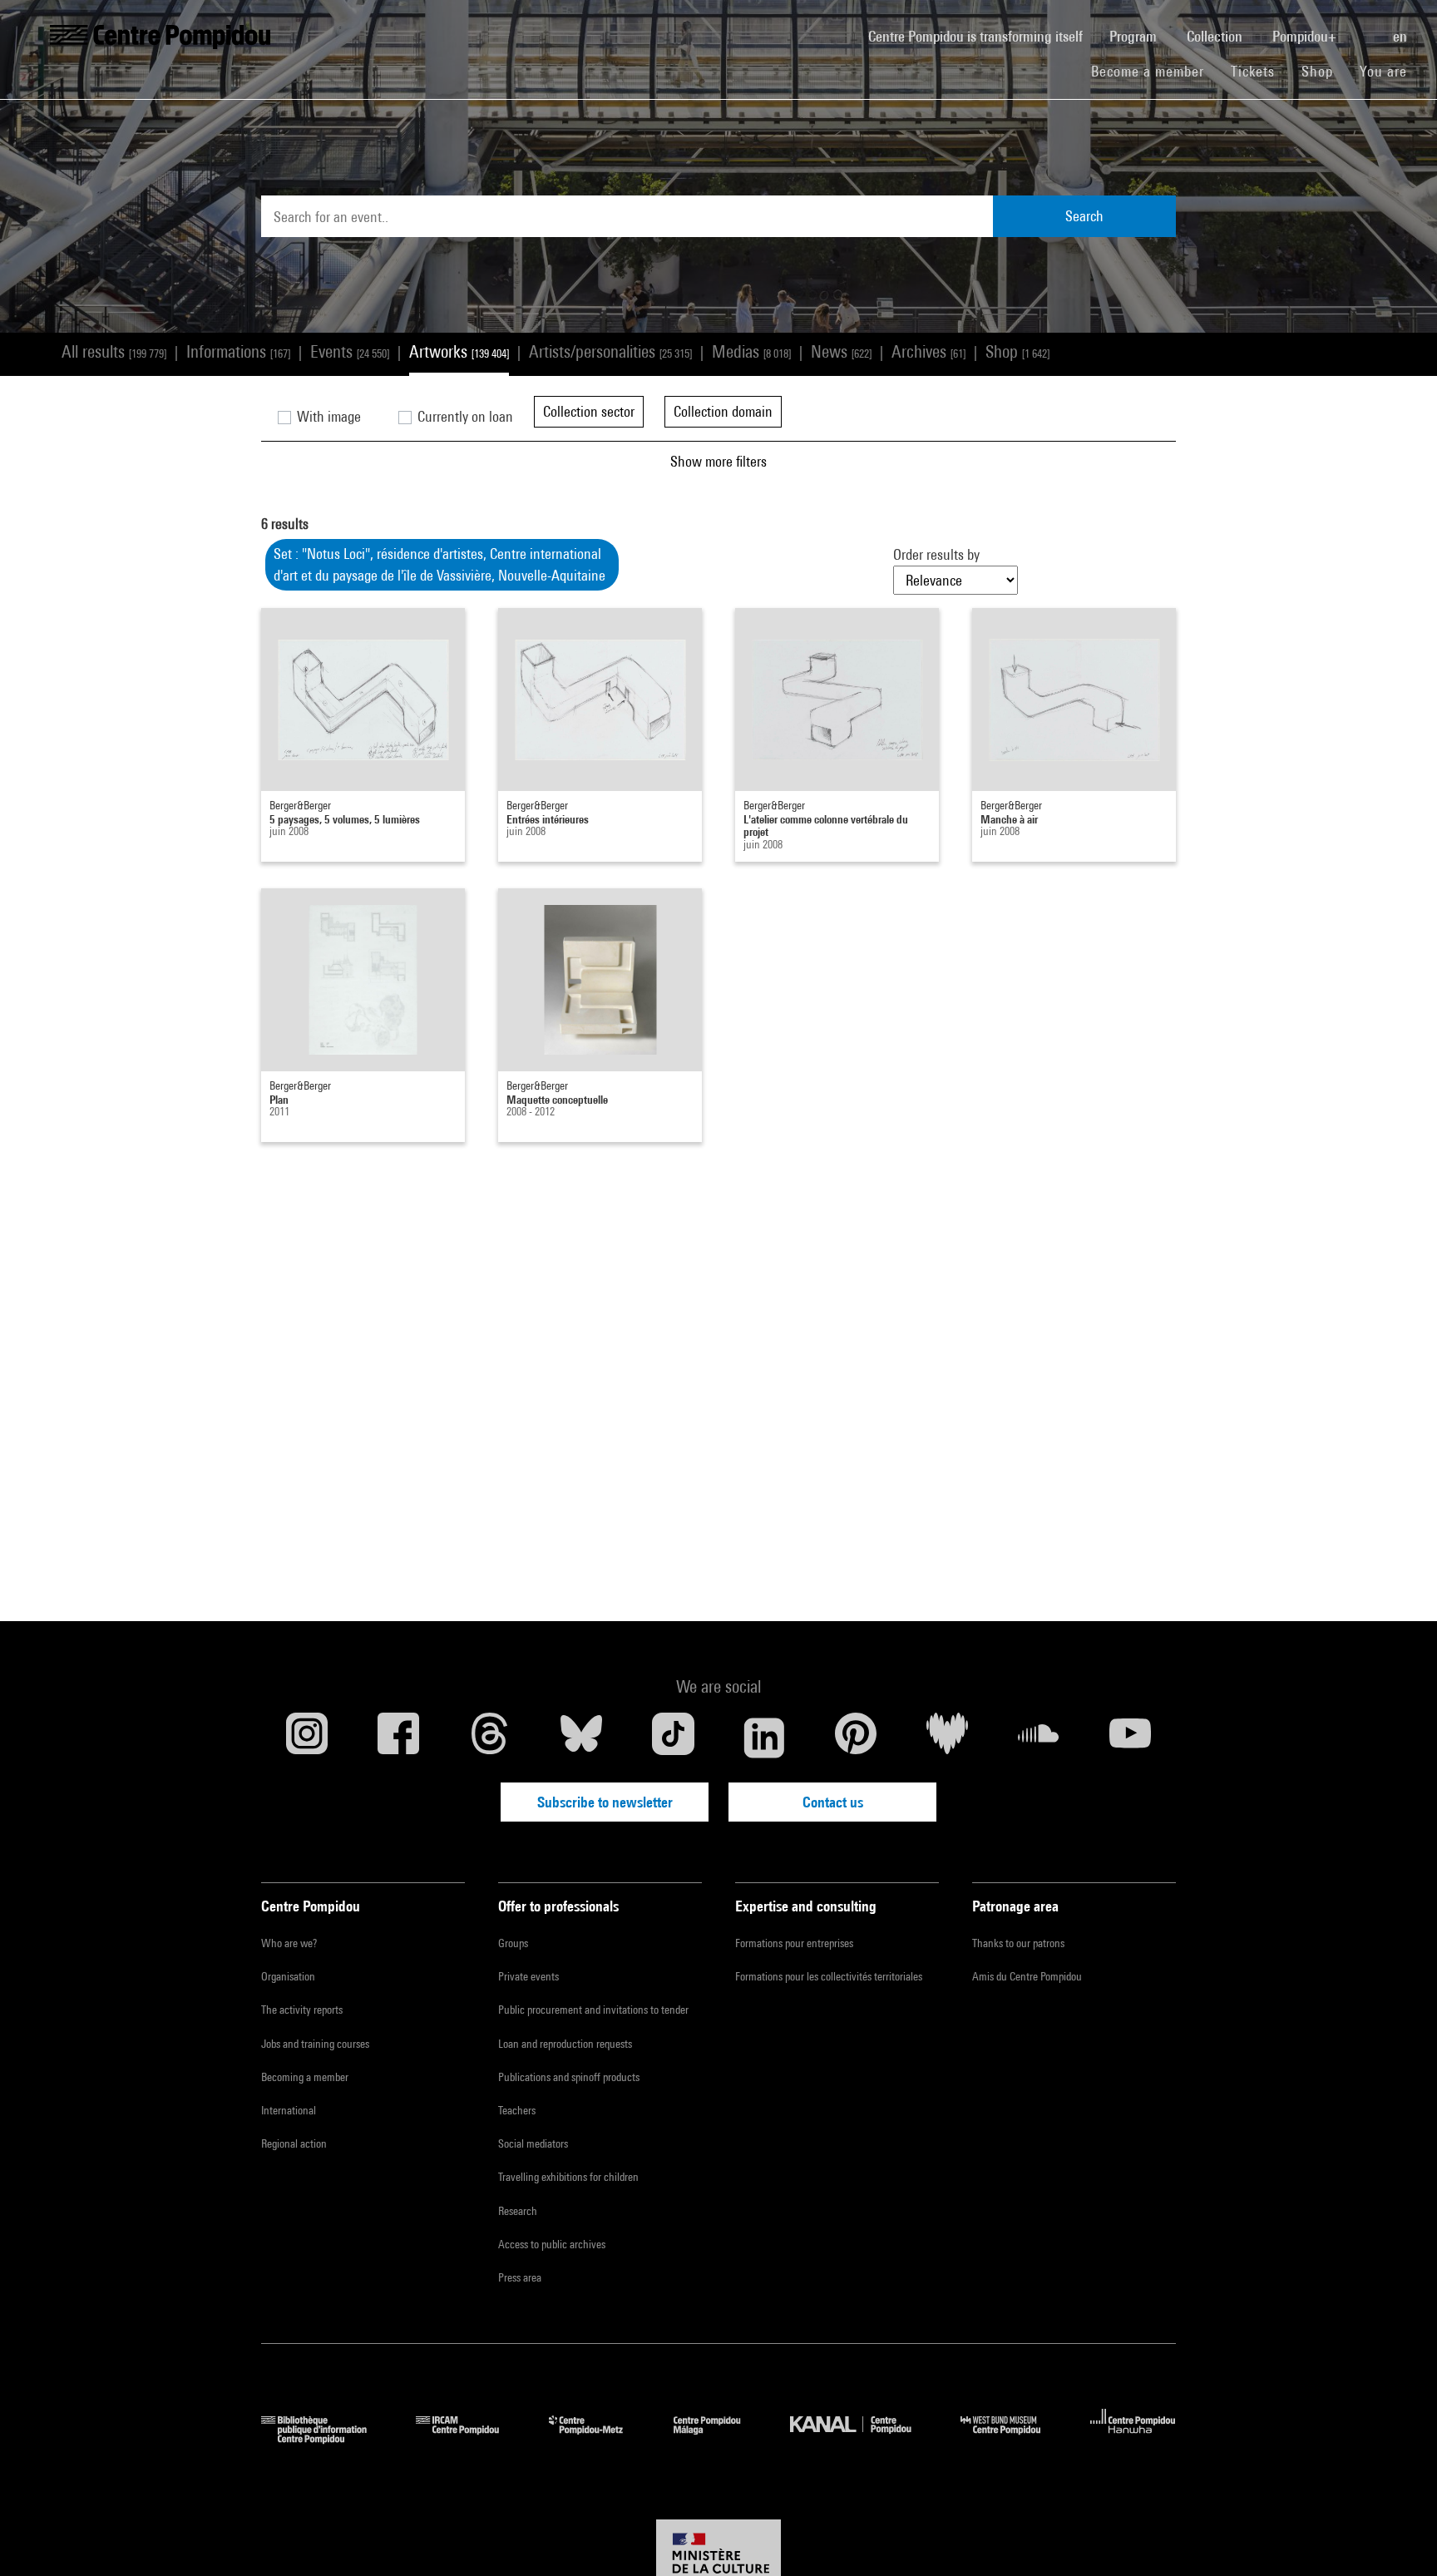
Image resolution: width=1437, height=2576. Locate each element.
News (841, 351)
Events (350, 351)
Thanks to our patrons (1018, 1943)
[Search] (1366, 27)
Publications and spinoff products (569, 2077)
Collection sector (589, 411)
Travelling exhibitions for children (568, 2177)
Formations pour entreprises (794, 1943)
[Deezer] (947, 1738)
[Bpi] (326, 2438)
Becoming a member (305, 2077)
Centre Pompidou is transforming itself (982, 36)
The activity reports (302, 2010)
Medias (751, 351)
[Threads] (490, 1738)
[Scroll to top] (1398, 2537)
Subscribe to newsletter (605, 1802)
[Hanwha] (1133, 2438)
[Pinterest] (856, 1738)
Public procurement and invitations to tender (593, 2010)
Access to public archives (552, 2244)
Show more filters (718, 461)
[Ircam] (470, 2438)
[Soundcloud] (1039, 1738)
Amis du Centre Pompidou (1027, 1976)
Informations (238, 351)
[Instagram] (307, 1738)
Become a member (1154, 71)
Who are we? (289, 1943)
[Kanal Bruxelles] (863, 2438)
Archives (928, 351)
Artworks (459, 351)
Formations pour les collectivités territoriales (829, 1976)
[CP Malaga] (719, 2438)
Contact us (833, 1802)
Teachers (517, 2110)
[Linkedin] (764, 1738)
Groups (513, 1943)
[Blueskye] (581, 1738)
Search (1084, 216)
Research (518, 2211)
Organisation (288, 1976)
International (289, 2110)
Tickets (1253, 71)
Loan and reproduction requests (565, 2044)
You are (1385, 71)
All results (114, 351)
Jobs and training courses (315, 2044)
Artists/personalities (610, 351)
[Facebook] (398, 1738)
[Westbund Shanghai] (1013, 2438)
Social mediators (533, 2143)
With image (327, 416)
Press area (520, 2277)
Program (1135, 36)
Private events (528, 1976)
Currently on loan (464, 416)
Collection (1216, 36)
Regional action (294, 2143)
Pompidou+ (1306, 36)
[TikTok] (673, 1738)
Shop (1324, 71)
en (1402, 36)
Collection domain (723, 411)
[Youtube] (1130, 1738)
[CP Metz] (598, 2438)
